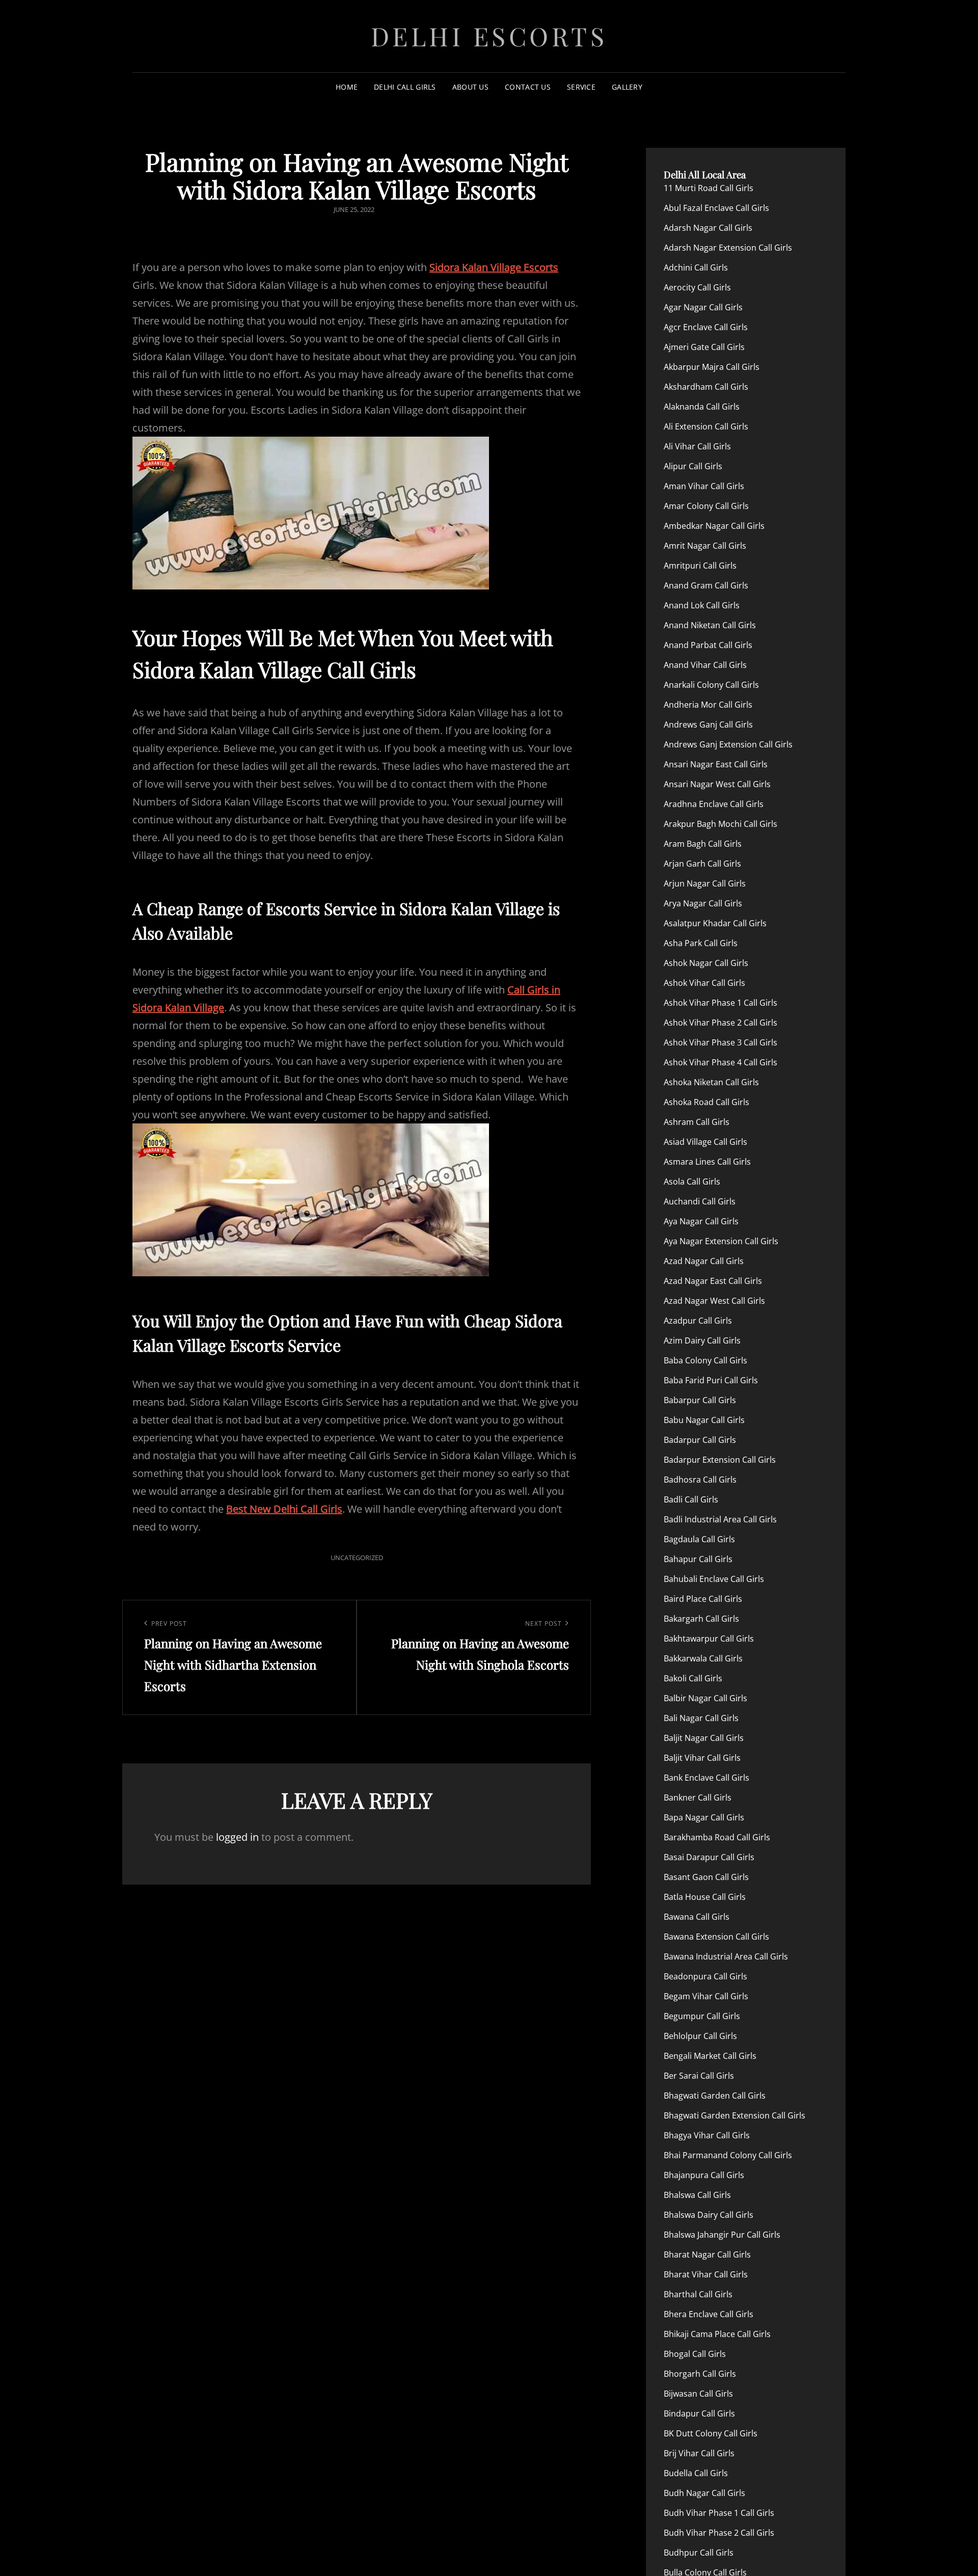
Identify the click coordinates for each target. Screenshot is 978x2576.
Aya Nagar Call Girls (701, 1221)
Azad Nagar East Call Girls (713, 1281)
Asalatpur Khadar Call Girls (715, 923)
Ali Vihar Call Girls (697, 446)
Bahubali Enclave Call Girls (714, 1579)
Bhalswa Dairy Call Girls (709, 2215)
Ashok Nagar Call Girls (706, 963)
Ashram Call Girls (697, 1122)
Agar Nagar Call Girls (703, 307)
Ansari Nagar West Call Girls (717, 784)
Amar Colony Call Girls (706, 506)
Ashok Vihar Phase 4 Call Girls (721, 1062)
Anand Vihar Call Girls (705, 665)
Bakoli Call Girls (693, 1678)
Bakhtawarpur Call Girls (709, 1639)
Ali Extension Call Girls (706, 426)
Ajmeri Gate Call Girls (704, 347)
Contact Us (528, 87)
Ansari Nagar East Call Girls (716, 764)
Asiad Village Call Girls (705, 1142)
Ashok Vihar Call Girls (704, 983)
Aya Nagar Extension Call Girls (721, 1241)
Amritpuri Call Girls (700, 566)
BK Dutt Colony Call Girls (711, 2433)
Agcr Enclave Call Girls (706, 327)
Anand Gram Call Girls (706, 585)
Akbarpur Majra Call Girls (712, 367)
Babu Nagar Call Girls (704, 1420)
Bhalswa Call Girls (697, 2195)
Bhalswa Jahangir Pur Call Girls (722, 2235)
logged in (237, 1837)
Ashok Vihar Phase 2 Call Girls (721, 1023)
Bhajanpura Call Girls (704, 2175)
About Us (470, 87)
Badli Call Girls (691, 1499)
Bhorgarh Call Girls (700, 2374)
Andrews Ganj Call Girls (708, 725)
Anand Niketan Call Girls (710, 625)
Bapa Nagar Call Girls (704, 1817)
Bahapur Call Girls (698, 1559)
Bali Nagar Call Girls (701, 1718)
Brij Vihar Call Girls (699, 2453)
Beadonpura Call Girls (705, 1976)
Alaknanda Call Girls (702, 407)
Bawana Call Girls (697, 1917)
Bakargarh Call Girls (701, 1619)
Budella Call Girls (696, 2473)
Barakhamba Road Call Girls (717, 1837)
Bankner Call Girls (698, 1797)
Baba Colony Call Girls (705, 1360)
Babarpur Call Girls (700, 1400)
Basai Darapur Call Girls (709, 1857)
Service (581, 87)
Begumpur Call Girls (702, 2016)
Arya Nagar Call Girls (703, 903)
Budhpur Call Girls (699, 2553)
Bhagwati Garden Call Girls (715, 2096)
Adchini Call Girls (696, 267)
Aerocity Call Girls (697, 287)
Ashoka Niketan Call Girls (711, 1082)
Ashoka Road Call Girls (707, 1102)
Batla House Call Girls (705, 1897)
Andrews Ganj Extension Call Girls (728, 744)
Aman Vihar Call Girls (704, 486)
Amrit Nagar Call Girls (705, 546)
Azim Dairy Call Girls (702, 1340)
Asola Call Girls (692, 1182)
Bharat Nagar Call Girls (707, 2255)
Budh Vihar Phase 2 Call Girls (719, 2533)
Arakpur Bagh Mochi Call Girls (721, 824)
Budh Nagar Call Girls (704, 2493)
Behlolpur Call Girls (700, 2036)
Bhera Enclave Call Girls (709, 2314)
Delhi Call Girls (405, 87)
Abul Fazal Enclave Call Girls (716, 208)
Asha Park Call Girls (701, 943)
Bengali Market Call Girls (710, 2056)
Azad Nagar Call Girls (704, 1261)
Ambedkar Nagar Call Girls (714, 526)
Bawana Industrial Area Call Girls (726, 1956)
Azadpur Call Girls (698, 1321)
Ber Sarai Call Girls (699, 2076)
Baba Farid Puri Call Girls (711, 1380)
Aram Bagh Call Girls (703, 844)
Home (347, 87)
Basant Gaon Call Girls (706, 1877)
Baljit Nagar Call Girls (704, 1738)
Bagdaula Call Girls (699, 1539)
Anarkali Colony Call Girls (711, 685)
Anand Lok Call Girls (702, 605)
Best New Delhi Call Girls (284, 1509)
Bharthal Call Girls (698, 2294)
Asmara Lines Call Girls (707, 1162)
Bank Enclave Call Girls (707, 1778)
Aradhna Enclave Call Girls (714, 804)
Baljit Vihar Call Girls (702, 1758)
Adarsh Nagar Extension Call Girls (728, 248)
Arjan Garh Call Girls (702, 864)
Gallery (627, 87)
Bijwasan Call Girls (698, 2394)
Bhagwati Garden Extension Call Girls (735, 2115)
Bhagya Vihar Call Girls (707, 2135)
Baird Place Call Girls (703, 1599)
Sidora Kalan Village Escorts (494, 267)
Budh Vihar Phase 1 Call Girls (719, 2513)
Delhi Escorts (489, 36)
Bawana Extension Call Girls (716, 1937)
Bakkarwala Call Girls (703, 1658)
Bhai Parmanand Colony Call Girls (728, 2155)
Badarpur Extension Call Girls (720, 1460)
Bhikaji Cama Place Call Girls (717, 2334)
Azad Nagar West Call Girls (714, 1301)
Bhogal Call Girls (695, 2354)
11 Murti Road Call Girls (709, 188)
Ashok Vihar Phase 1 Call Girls (721, 1003)
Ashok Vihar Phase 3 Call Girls (721, 1042)
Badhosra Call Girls (700, 1480)
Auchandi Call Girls (700, 1201)
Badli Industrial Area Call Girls (720, 1519)
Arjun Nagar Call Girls (705, 883)
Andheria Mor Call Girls (708, 705)
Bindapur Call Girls (699, 2413)
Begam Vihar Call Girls (706, 1996)
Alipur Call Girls (693, 466)
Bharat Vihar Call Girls (706, 2274)
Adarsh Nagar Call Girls (708, 228)
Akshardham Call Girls (706, 387)
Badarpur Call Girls (700, 1440)
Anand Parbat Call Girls (708, 645)
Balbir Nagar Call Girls (705, 1698)
